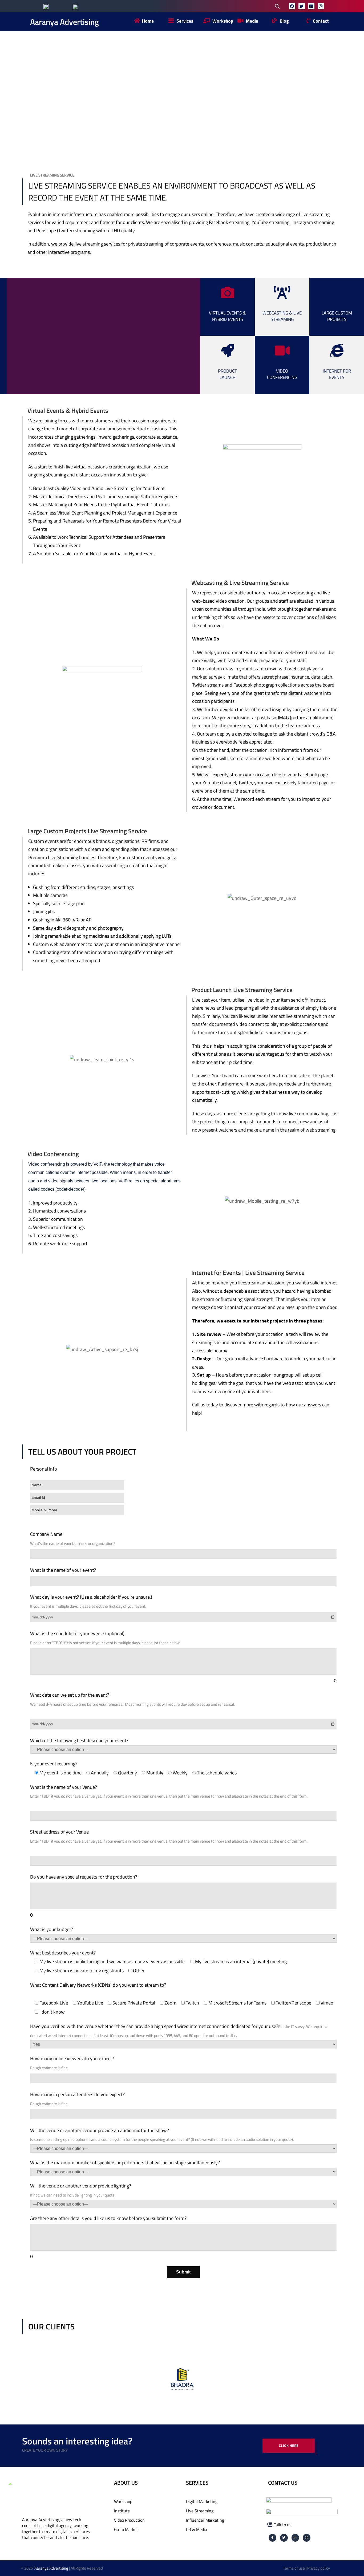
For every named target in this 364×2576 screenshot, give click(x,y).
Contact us (283, 2483)
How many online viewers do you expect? (72, 2058)
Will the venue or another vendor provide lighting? (81, 2186)
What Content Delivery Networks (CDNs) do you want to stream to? (98, 1985)
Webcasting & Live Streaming (282, 316)
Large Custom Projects (337, 316)
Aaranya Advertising (64, 22)
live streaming (89, 244)
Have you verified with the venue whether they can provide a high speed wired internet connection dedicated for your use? (154, 2026)
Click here (289, 2446)
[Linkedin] (311, 6)
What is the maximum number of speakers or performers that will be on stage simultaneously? (125, 2163)
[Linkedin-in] (295, 2538)
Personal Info (44, 1469)
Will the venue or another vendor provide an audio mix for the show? (100, 2130)
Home (105, 95)
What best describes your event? (63, 1953)
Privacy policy (319, 2568)
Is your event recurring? (54, 1764)
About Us (126, 2483)
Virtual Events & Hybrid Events (227, 316)
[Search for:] (237, 6)
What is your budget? (52, 1929)
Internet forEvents (337, 374)
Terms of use (294, 2568)
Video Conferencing (282, 374)
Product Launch (227, 374)
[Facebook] (292, 6)
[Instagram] (321, 6)
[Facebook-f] (272, 2538)
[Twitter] (302, 6)
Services (146, 95)
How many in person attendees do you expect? (77, 2094)
